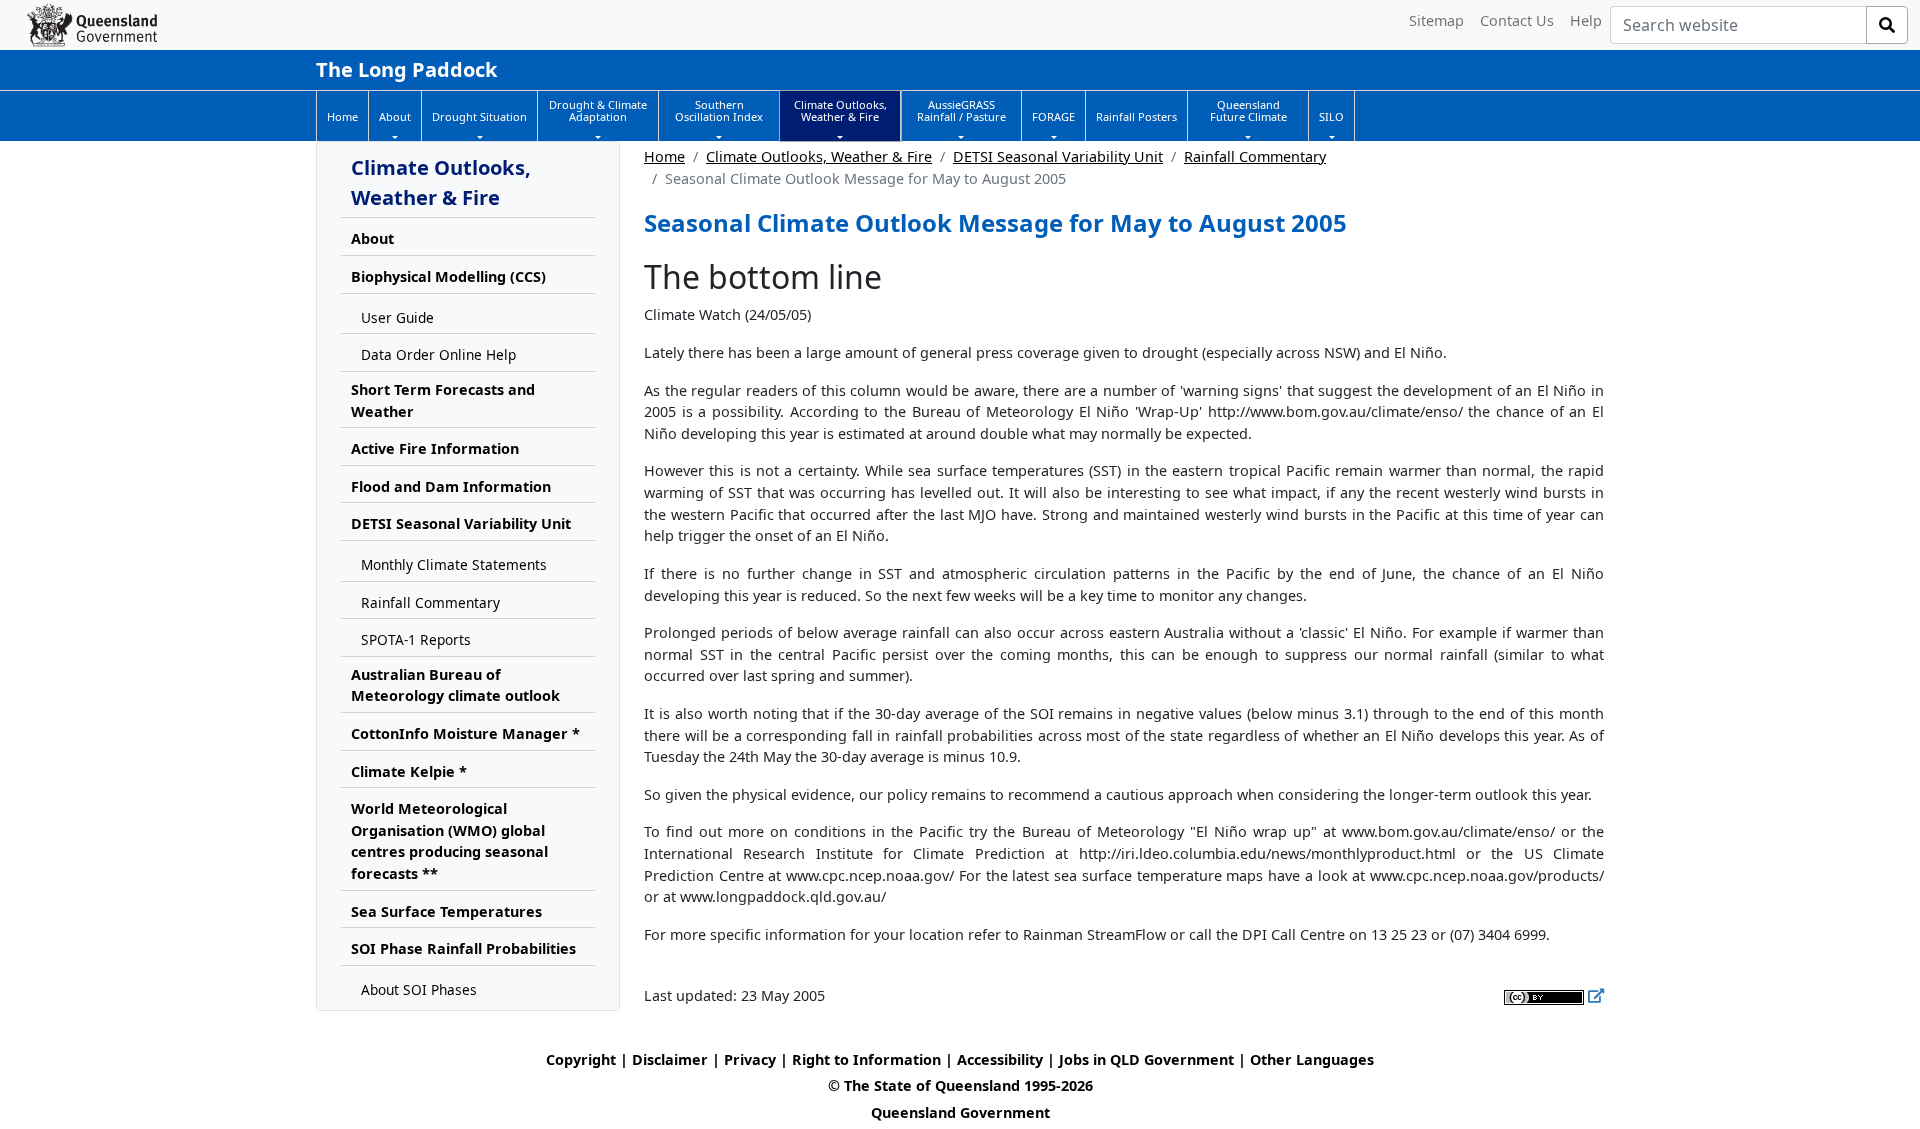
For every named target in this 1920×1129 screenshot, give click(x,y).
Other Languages (1312, 1059)
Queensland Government (960, 1112)
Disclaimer (670, 1059)
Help (1586, 20)
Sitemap (1436, 20)
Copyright (581, 1059)
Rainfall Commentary (1255, 156)
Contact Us (1517, 20)
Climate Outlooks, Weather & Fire (819, 156)
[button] (395, 117)
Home (664, 156)
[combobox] (1738, 25)
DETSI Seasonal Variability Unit (1058, 156)
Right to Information (866, 1059)
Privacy (750, 1059)
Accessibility (1000, 1059)
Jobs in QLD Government (1148, 1059)
